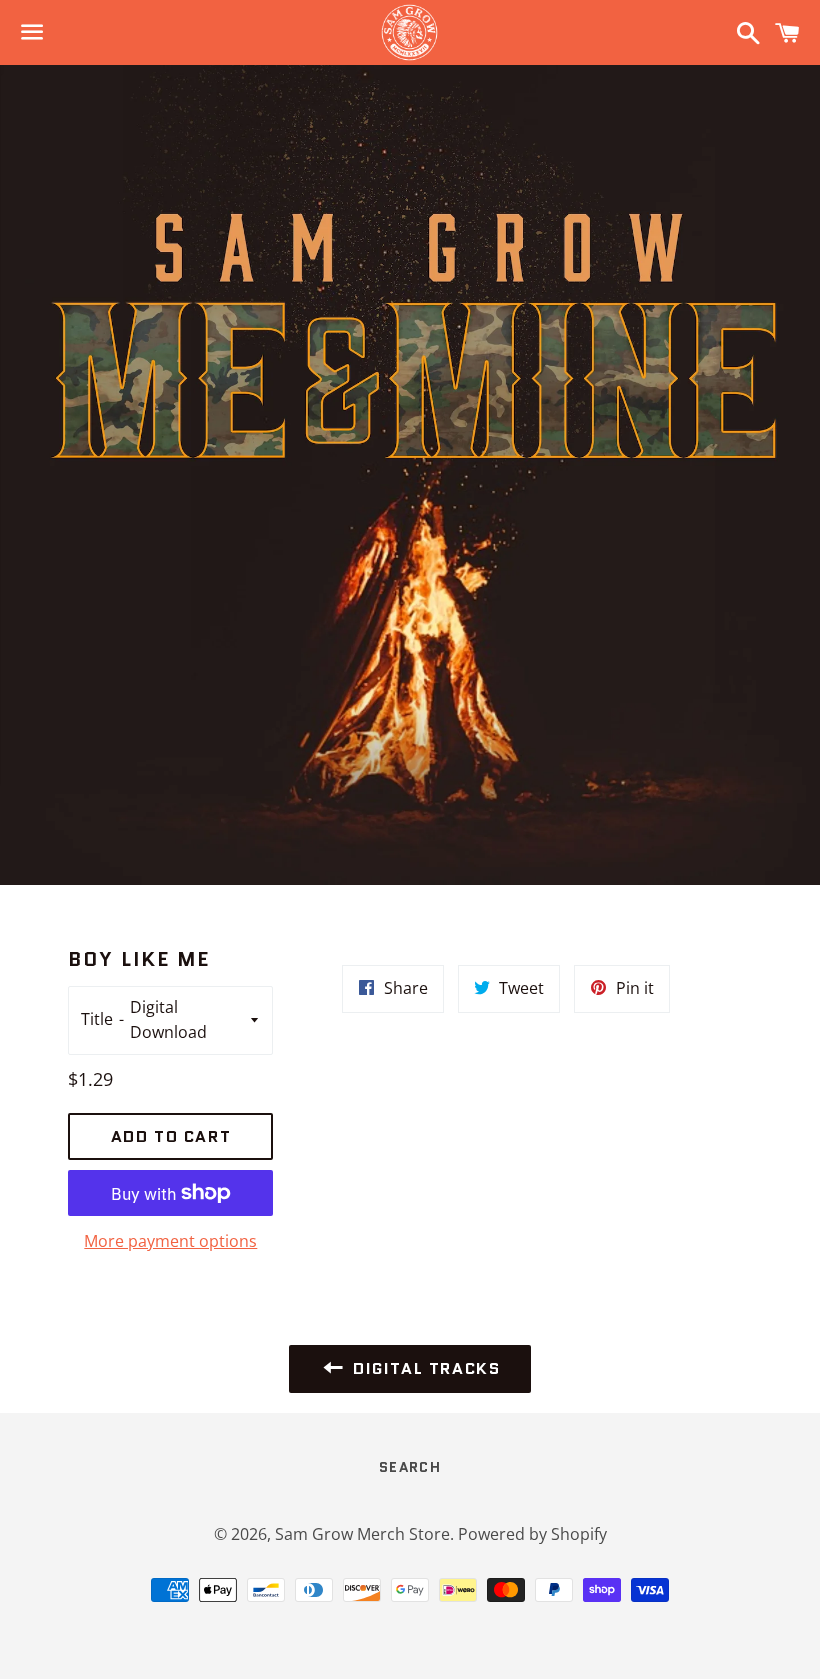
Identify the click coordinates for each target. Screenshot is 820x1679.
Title (97, 1019)
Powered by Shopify (532, 1534)
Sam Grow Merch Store (362, 1534)
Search (410, 1467)
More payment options (170, 1241)
